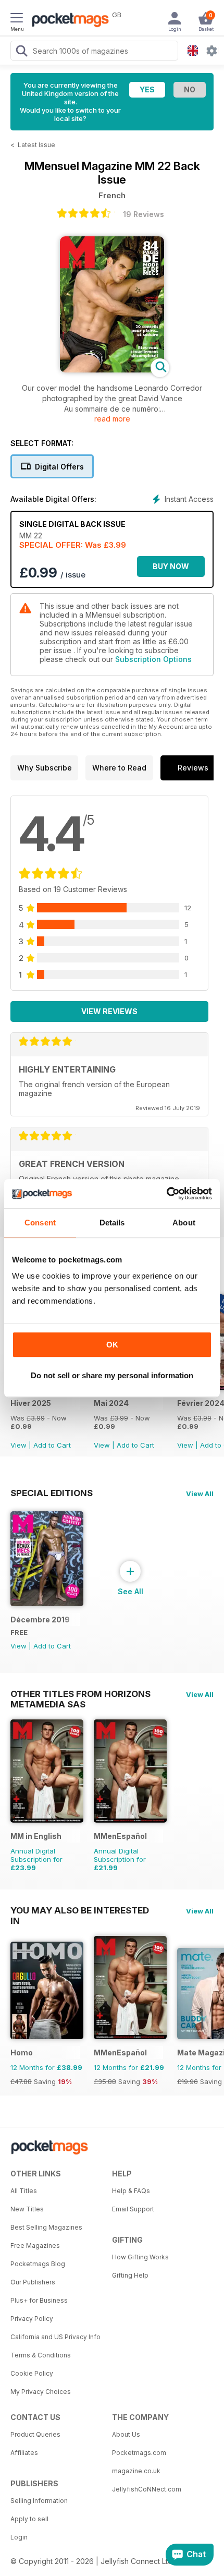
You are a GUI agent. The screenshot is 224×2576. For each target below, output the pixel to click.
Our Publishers (33, 2282)
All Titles (24, 2191)
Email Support (133, 2209)
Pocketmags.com (139, 2453)
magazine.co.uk (136, 2471)
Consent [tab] (40, 1223)
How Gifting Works (140, 2257)
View (18, 1445)
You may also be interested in (80, 1910)
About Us (126, 2434)
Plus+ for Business (39, 2300)
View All (200, 1494)
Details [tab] (112, 1223)
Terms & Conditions (41, 2355)
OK (112, 1345)
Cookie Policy (32, 2373)
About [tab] (184, 1223)
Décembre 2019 (40, 1620)
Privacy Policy (32, 2319)
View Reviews (109, 1011)
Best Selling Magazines (46, 2227)
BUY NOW (171, 566)
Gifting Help (130, 2275)
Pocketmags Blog (38, 2264)
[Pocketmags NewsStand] (68, 21)
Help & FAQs (131, 2191)
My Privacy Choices (41, 2392)
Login (19, 2537)
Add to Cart (52, 1445)
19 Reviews (144, 214)
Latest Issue (36, 145)
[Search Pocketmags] (21, 52)
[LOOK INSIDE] (112, 370)
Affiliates (24, 2453)
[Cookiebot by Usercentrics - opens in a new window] (166, 1194)
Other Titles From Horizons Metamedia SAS (80, 1694)
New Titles (27, 2209)
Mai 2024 (111, 1403)
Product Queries (35, 2434)
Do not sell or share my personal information (112, 1375)
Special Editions (52, 1493)
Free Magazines (35, 2246)
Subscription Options (153, 659)
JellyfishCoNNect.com (147, 2489)
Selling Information (39, 2501)
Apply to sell (29, 2519)
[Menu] (17, 19)
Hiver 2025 (31, 1403)
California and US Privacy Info (55, 2337)
